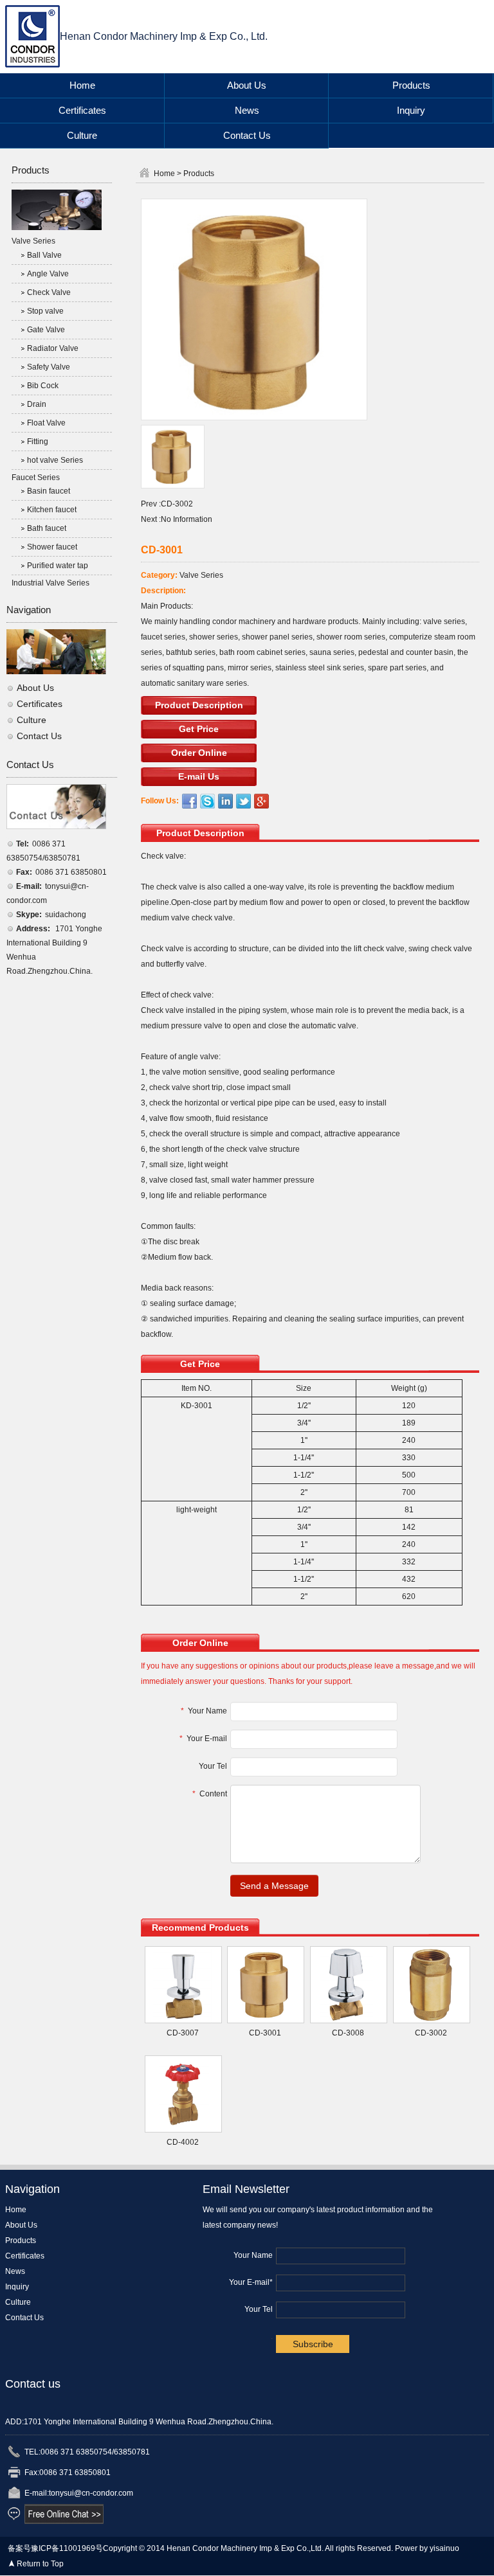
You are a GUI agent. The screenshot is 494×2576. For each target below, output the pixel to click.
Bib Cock (43, 386)
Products (411, 85)
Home (82, 85)
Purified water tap (58, 566)
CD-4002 (183, 2142)
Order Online (199, 753)
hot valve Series (55, 460)
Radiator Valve (53, 348)
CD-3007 (183, 2033)
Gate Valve (46, 330)
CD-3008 (348, 2033)
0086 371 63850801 (71, 872)
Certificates (82, 110)
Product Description (199, 705)
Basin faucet (49, 491)
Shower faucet (52, 547)
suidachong (66, 915)
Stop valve (45, 311)
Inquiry (411, 110)
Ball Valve (44, 255)
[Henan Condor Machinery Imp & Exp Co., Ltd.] (32, 36)
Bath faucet (47, 528)
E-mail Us (199, 776)
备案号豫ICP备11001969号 (55, 2548)
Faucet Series (36, 478)
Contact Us (247, 135)
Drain (37, 404)
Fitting (38, 442)
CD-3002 (177, 504)
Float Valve (46, 423)
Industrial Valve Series (50, 583)
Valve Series (33, 241)
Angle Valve (48, 274)
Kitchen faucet (52, 510)
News (247, 110)
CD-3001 (265, 2033)
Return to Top (40, 2564)
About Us (247, 85)
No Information (187, 519)
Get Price (199, 729)
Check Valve (49, 292)
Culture (82, 135)
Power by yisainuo (427, 2548)
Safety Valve (49, 367)
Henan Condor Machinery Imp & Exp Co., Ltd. (164, 36)
